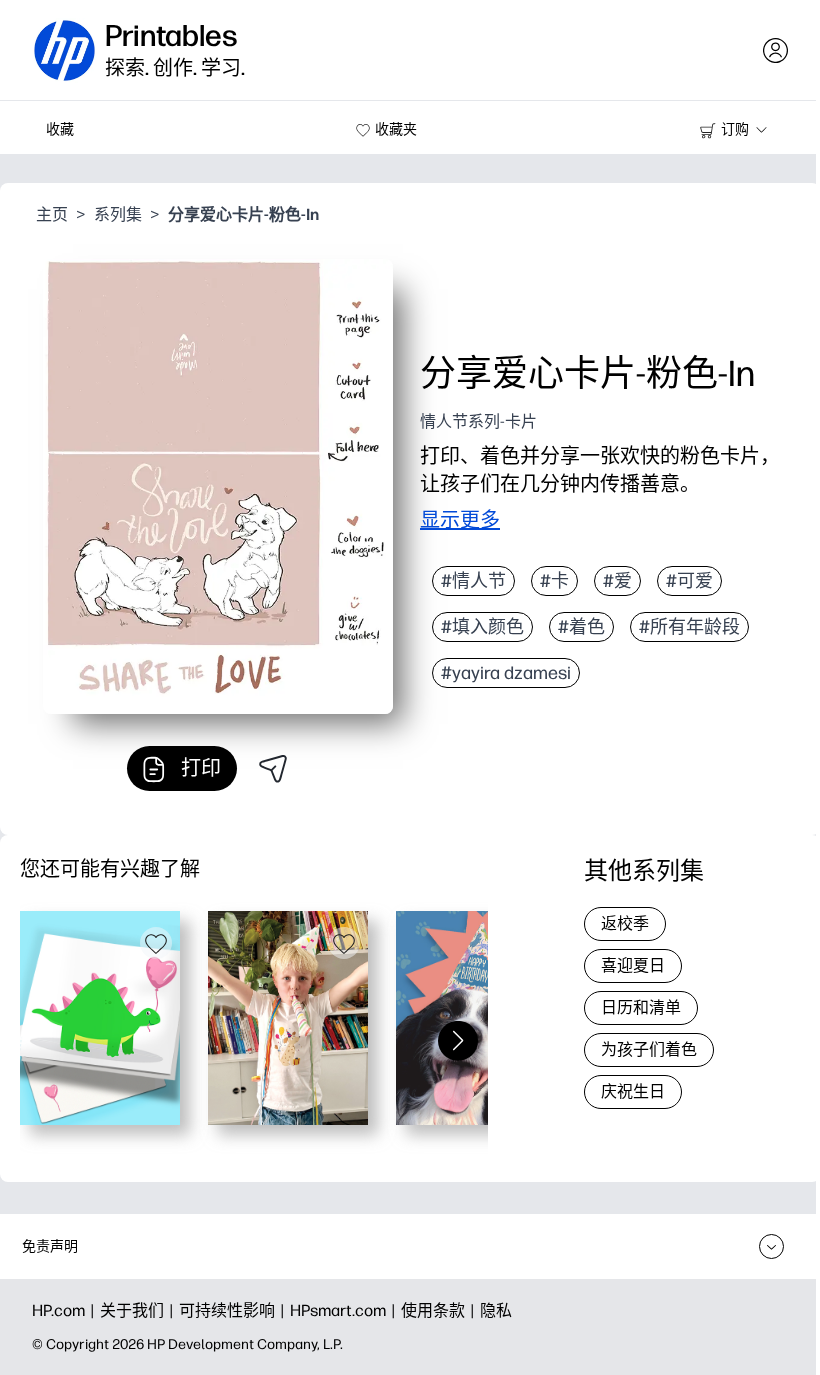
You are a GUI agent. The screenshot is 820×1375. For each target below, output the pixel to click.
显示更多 (460, 520)
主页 (52, 214)
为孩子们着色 (649, 1049)
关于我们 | (139, 1310)
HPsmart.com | (345, 1310)
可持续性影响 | (234, 1310)
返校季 (625, 923)
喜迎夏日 (633, 965)
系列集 (118, 214)
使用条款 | (440, 1310)
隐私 (496, 1310)
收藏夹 (396, 129)
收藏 (60, 129)
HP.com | (66, 1310)
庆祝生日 (633, 1091)
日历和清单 (641, 1007)
